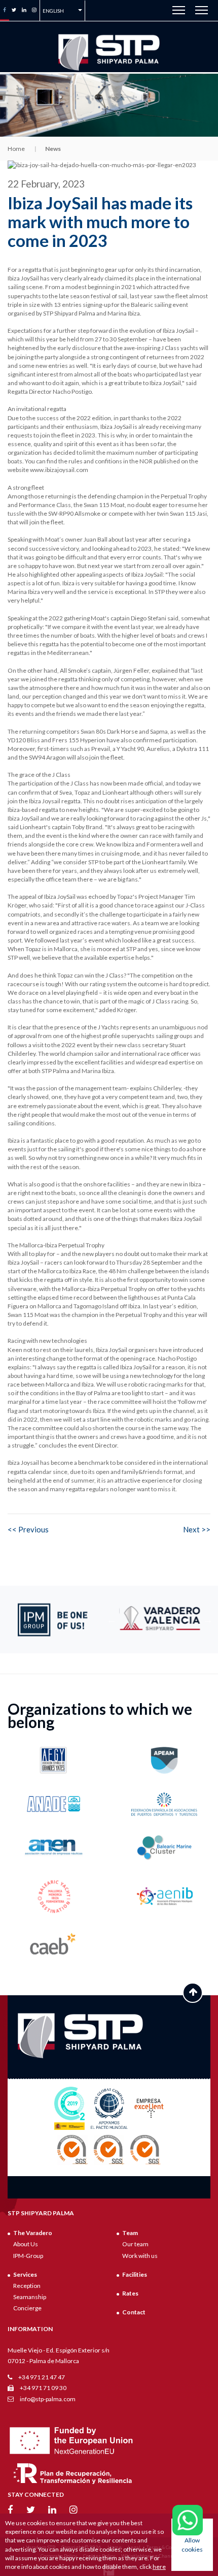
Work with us (140, 2256)
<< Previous (28, 1529)
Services (25, 2274)
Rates (130, 2293)
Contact (134, 2312)
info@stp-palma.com (47, 2399)
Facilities (135, 2274)
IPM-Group (28, 2256)
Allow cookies (192, 2544)
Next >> (197, 1529)
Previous (112, 1620)
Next (208, 1620)
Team (130, 2233)
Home (16, 149)
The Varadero (33, 2233)
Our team (135, 2244)
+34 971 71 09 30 (43, 2388)
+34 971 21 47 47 (41, 2377)
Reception (27, 2286)
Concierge (27, 2308)
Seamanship (30, 2297)
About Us (26, 2244)
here (159, 2567)
